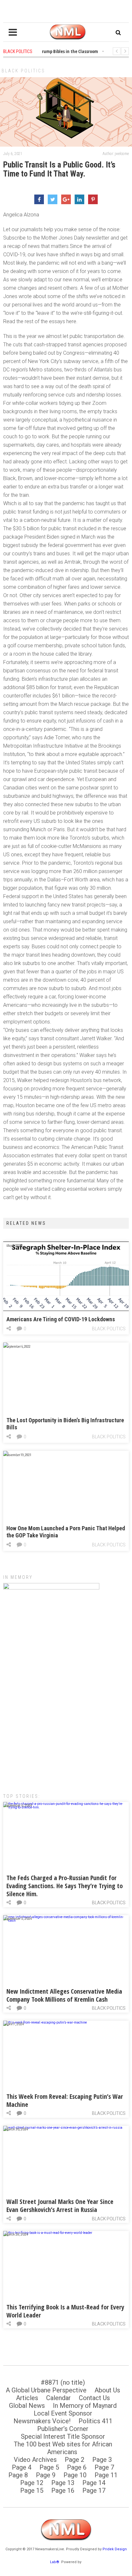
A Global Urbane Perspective (46, 2390)
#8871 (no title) (63, 2382)
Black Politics (23, 71)
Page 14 (94, 2483)
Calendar (58, 2398)
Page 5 (49, 2467)
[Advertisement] (66, 1712)
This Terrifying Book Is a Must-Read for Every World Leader (65, 2311)
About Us (107, 2390)
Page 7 (104, 2467)
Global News (27, 2406)
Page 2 (74, 2460)
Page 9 (46, 2475)
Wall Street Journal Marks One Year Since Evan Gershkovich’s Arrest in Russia (60, 2206)
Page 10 (75, 2475)
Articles (27, 2398)
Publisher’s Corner (63, 2429)
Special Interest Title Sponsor (63, 2436)
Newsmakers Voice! (42, 2421)
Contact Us (94, 2398)
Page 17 (94, 2490)
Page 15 (32, 2490)
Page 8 (18, 2475)
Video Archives (35, 2460)
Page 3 (102, 2460)
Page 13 (63, 2483)
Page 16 (63, 2490)
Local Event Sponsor (63, 2413)
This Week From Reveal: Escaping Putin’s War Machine (65, 2100)
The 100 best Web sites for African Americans (63, 2448)
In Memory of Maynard (85, 2406)
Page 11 (106, 2475)
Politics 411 (95, 2421)
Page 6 (77, 2467)
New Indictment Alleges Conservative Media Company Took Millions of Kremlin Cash (64, 1995)
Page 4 (22, 2467)
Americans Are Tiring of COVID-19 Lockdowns (61, 1319)
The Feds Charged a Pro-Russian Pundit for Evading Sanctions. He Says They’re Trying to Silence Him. (65, 1886)
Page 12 (32, 2483)
